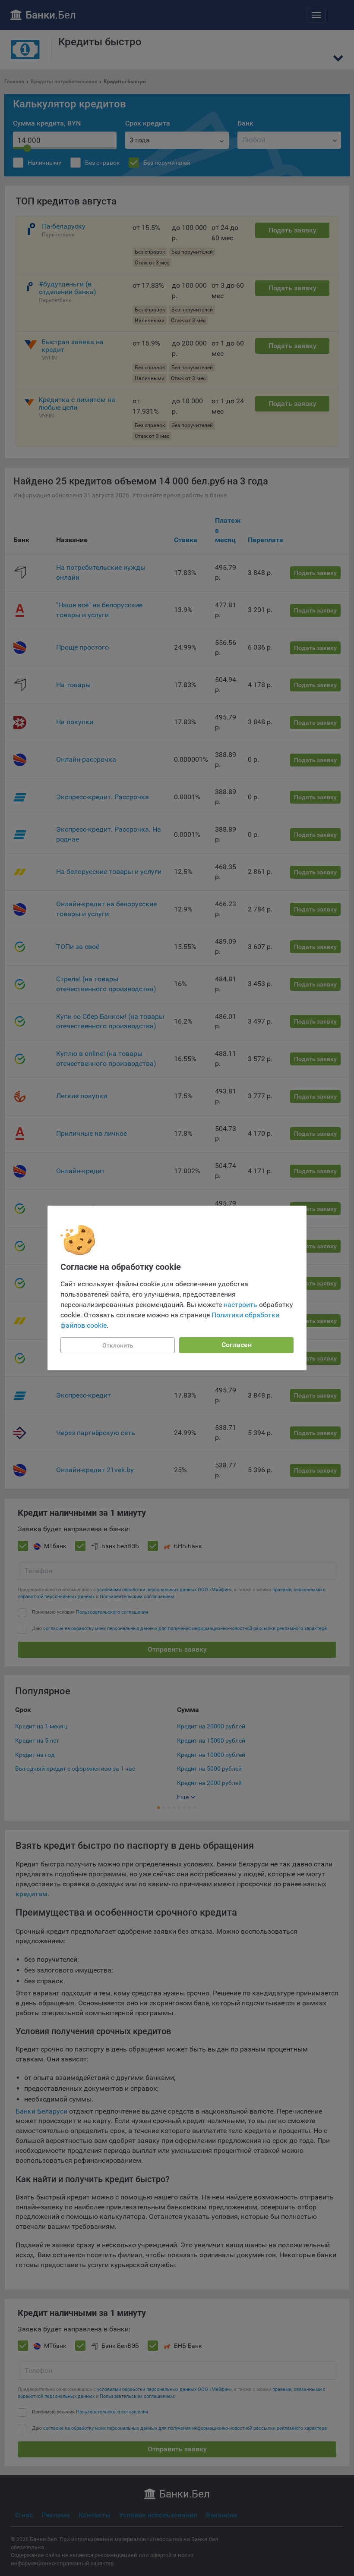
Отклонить (118, 1345)
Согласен (237, 1345)
